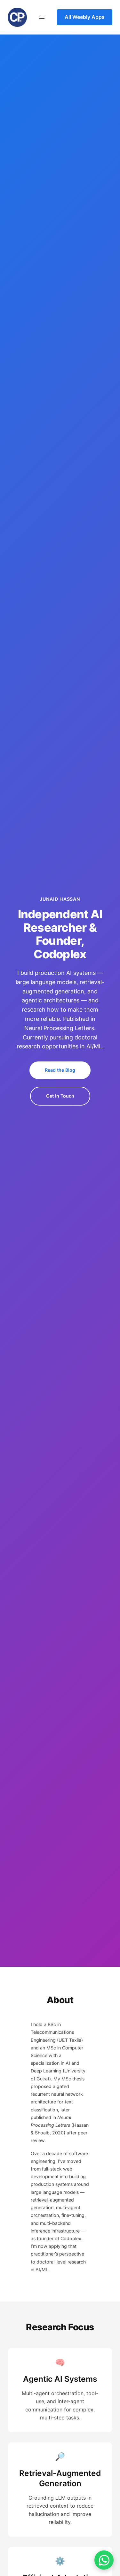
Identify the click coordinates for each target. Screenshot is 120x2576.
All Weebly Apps (85, 17)
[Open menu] (42, 17)
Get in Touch (60, 1096)
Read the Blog (60, 1070)
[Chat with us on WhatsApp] (104, 2560)
